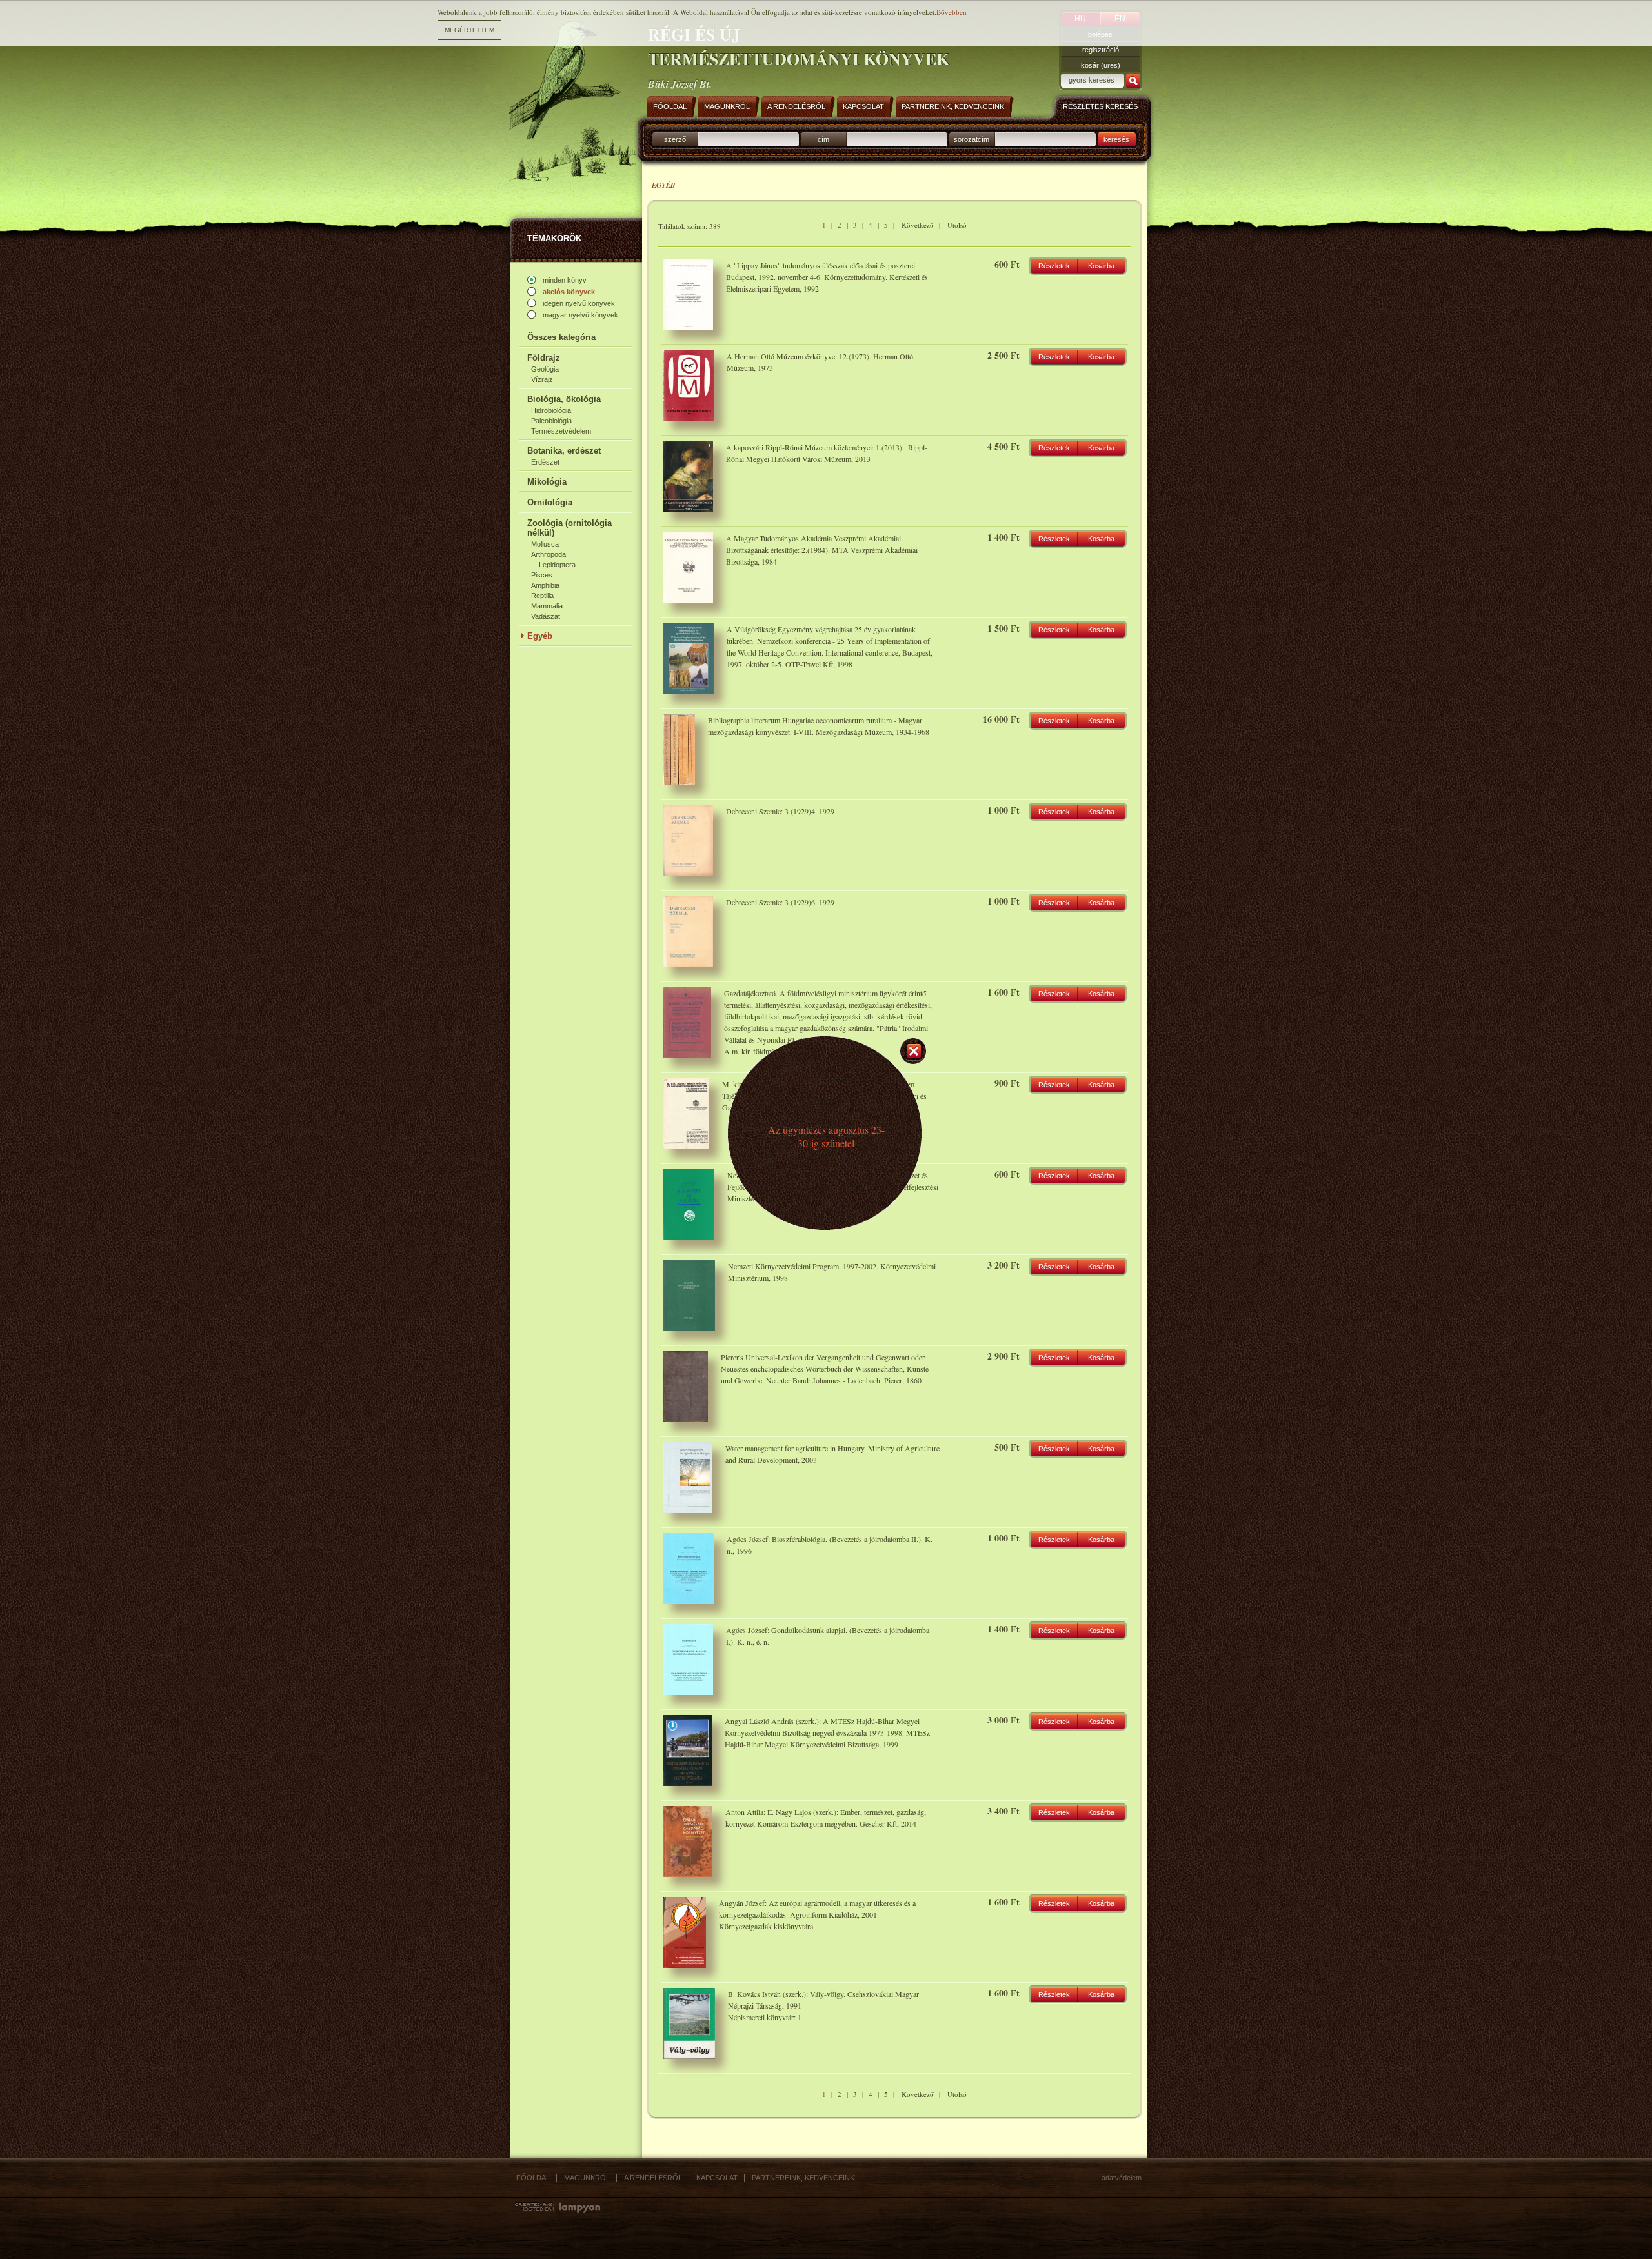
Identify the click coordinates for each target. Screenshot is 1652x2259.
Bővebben (952, 12)
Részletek (1054, 266)
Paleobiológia (551, 421)
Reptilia (542, 596)
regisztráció (1101, 50)
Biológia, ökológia (564, 399)
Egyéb (540, 636)
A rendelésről (653, 2178)
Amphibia (545, 585)
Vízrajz (542, 379)
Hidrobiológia (551, 410)
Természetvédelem (561, 431)
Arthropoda (549, 554)
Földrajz (544, 358)
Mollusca (545, 544)
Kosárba (1101, 266)
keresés (1116, 139)
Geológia (545, 369)
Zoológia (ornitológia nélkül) (569, 528)
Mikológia (547, 482)
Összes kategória (561, 337)
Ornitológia (550, 502)
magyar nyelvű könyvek (580, 315)
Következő (918, 225)
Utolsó (957, 225)
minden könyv (565, 280)
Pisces (542, 575)
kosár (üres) (1101, 65)
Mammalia (547, 606)
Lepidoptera (557, 565)
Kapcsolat (717, 2178)
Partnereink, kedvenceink (803, 2178)
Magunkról (587, 2178)
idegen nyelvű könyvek (579, 303)
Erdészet (545, 462)
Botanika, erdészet (564, 451)
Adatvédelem (1122, 2178)
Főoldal (533, 2178)
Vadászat (546, 616)
